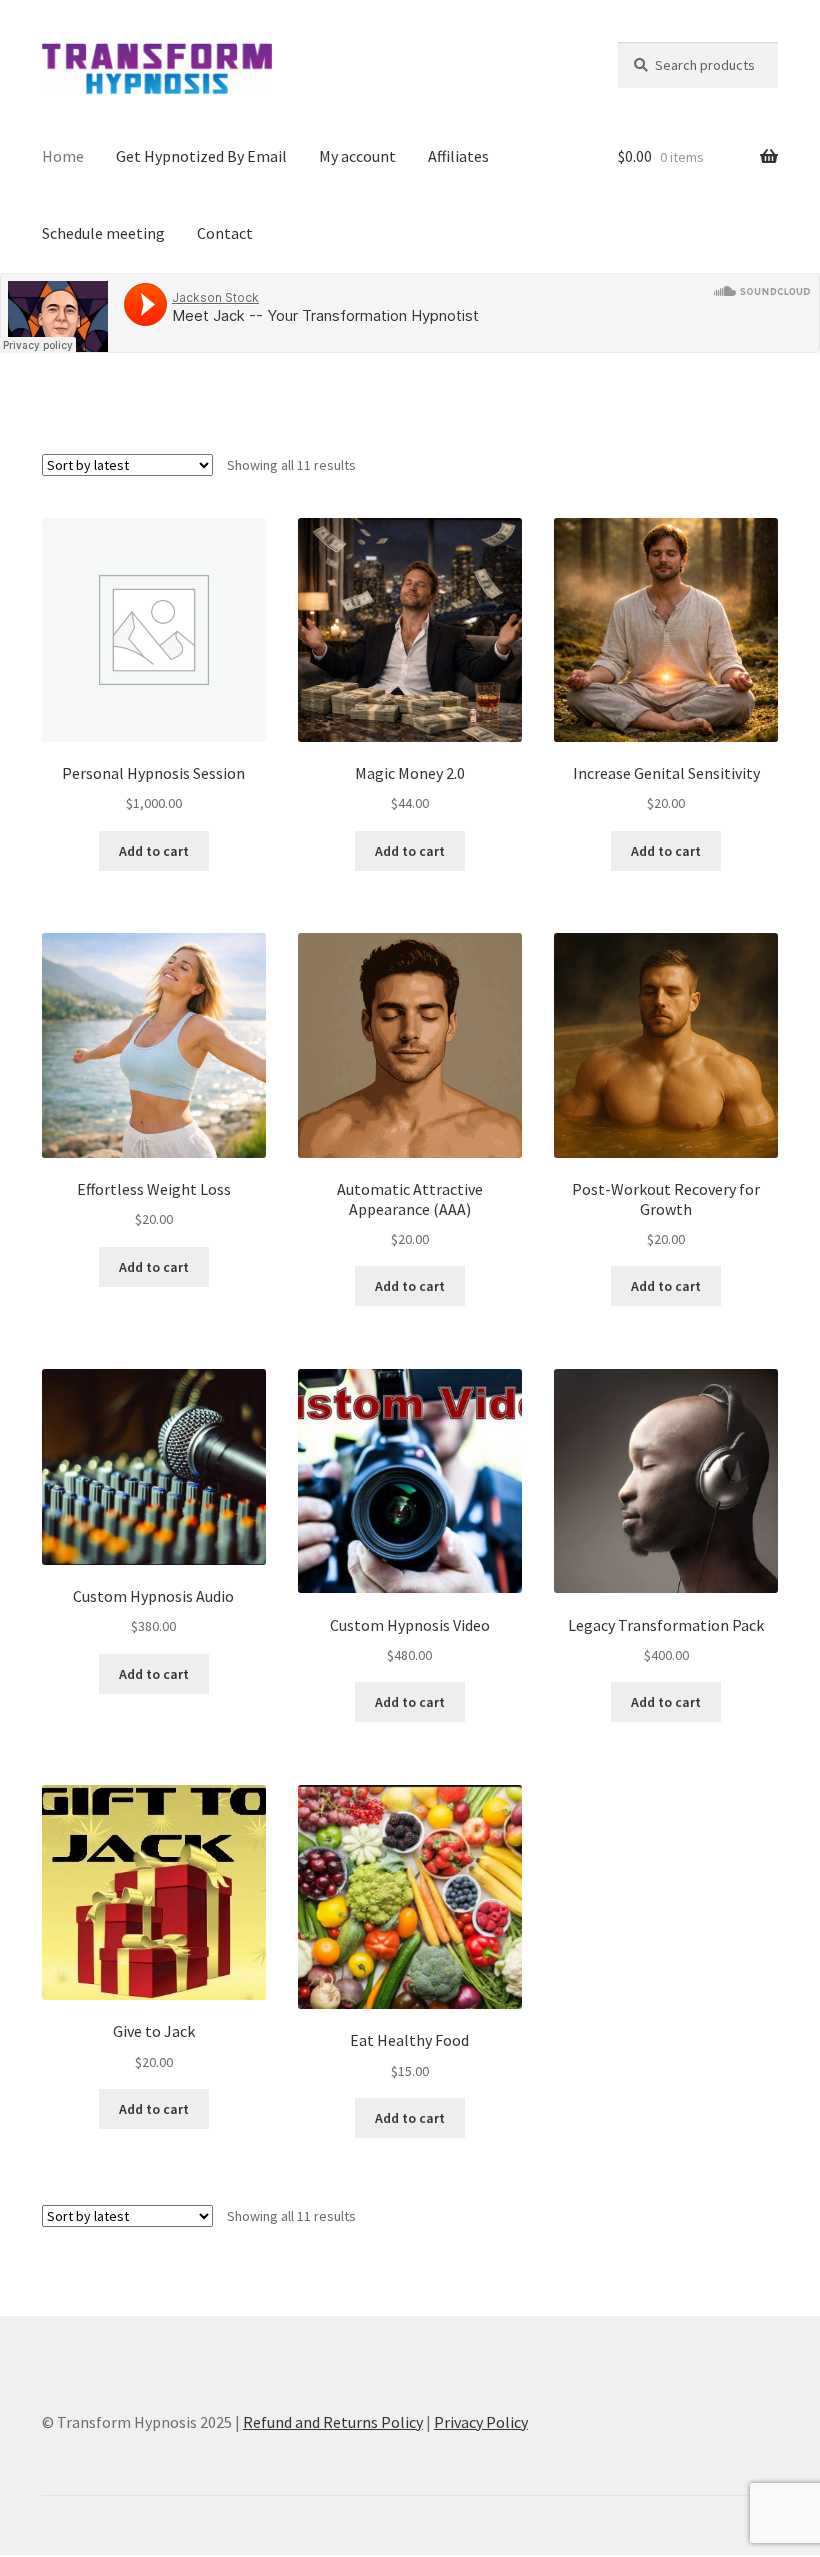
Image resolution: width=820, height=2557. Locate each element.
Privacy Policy (481, 2422)
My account (357, 156)
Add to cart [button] (154, 851)
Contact (225, 233)
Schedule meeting (103, 233)
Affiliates (458, 156)
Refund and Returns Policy (333, 2422)
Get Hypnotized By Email (201, 156)
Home (63, 156)
